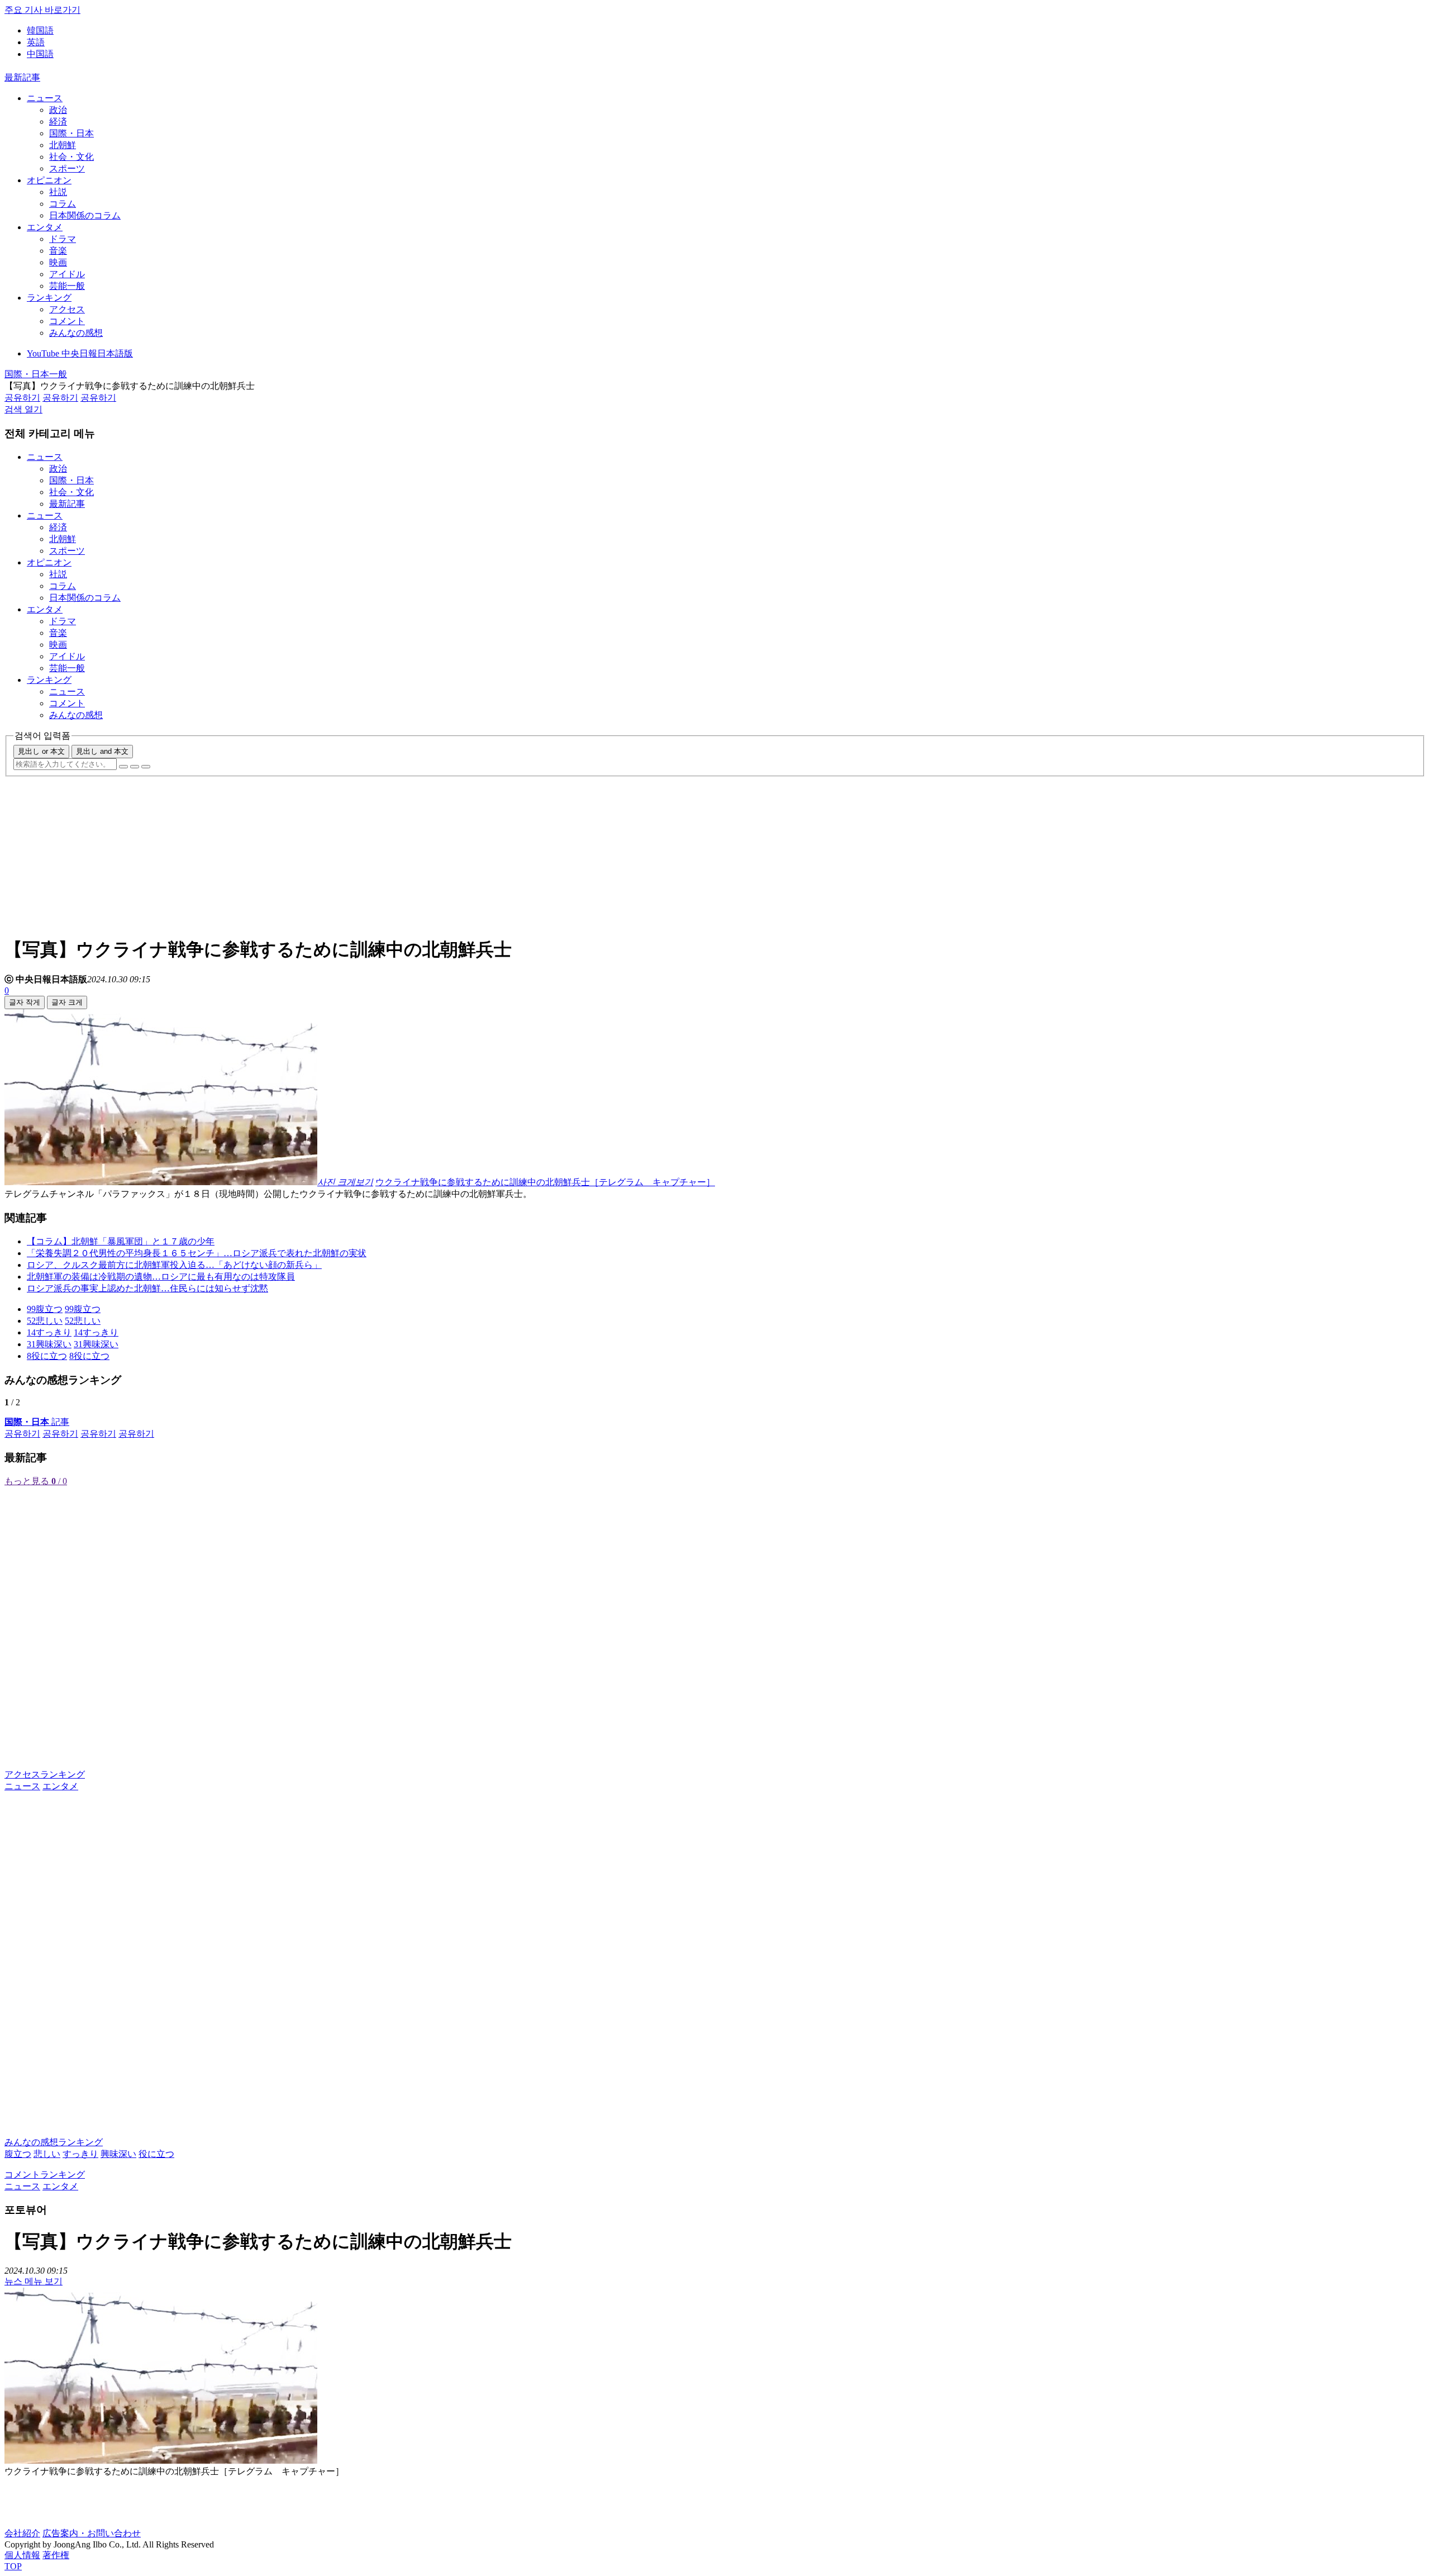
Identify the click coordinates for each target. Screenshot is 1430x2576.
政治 (58, 110)
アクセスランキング (45, 1774)
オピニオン (49, 180)
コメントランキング (45, 2175)
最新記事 (22, 77)
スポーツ (67, 168)
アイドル (67, 274)
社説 (58, 192)
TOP (13, 2566)
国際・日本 (71, 133)
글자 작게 (25, 1002)
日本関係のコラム (85, 215)
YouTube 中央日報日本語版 (80, 353)
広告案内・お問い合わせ (92, 2533)
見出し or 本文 (41, 751)
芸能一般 (67, 286)
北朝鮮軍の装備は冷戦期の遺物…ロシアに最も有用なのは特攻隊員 (161, 1277)
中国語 (40, 54)
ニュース (45, 98)
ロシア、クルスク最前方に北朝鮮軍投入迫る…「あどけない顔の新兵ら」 (174, 1265)
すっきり (80, 2154)
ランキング (49, 298)
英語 (36, 42)
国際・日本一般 (36, 374)
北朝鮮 (63, 145)
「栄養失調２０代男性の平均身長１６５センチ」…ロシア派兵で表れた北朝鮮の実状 (197, 1253)
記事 (37, 1422)
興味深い (118, 2154)
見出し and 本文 (102, 751)
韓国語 (40, 30)
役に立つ (156, 2154)
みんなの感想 (76, 333)
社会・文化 (71, 157)
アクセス (67, 309)
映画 (58, 262)
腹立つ (18, 2154)
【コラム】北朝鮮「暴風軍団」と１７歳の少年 (121, 1241)
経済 (58, 122)
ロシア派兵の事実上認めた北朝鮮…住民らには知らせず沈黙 (147, 1288)
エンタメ (45, 227)
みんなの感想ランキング (54, 2142)
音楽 (58, 251)
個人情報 (22, 2555)
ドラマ (63, 239)
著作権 (56, 2555)
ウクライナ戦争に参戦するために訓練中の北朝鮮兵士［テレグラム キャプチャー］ (545, 1182)
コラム (63, 204)
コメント (67, 321)
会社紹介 (22, 2533)
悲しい (47, 2154)
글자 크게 (67, 1002)
